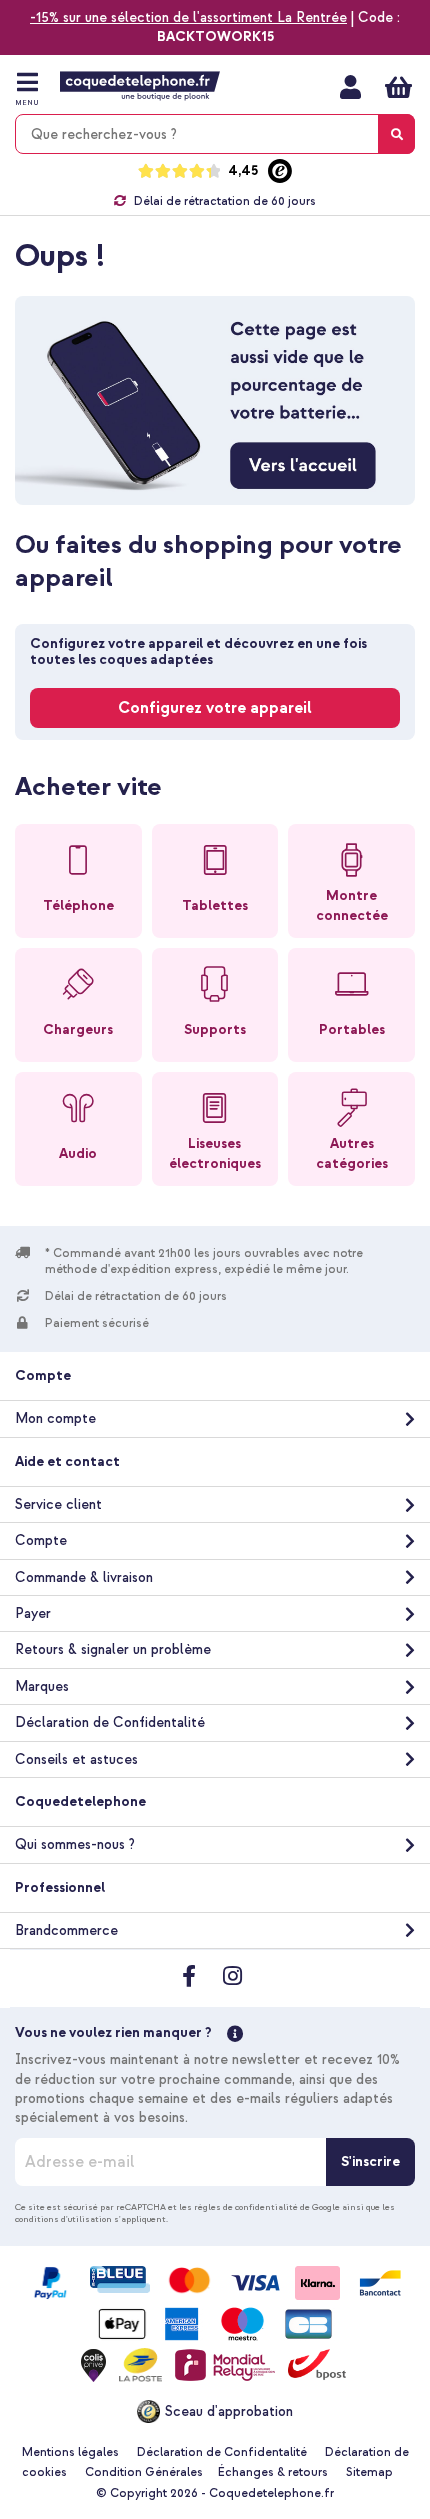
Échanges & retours (273, 2472)
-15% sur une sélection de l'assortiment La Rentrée (188, 17)
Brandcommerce (66, 1930)
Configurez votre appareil (215, 708)
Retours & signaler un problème (113, 1649)
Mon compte (350, 87)
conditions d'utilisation (63, 2219)
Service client (58, 1504)
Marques (42, 1686)
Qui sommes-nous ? (75, 1844)
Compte (41, 1540)
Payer (33, 1613)
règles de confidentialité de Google (267, 2207)
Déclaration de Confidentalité (110, 1722)
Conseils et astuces (76, 1759)
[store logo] (140, 86)
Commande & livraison (84, 1577)
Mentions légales (70, 2452)
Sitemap (369, 2472)
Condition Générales (144, 2472)
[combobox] (215, 134)
